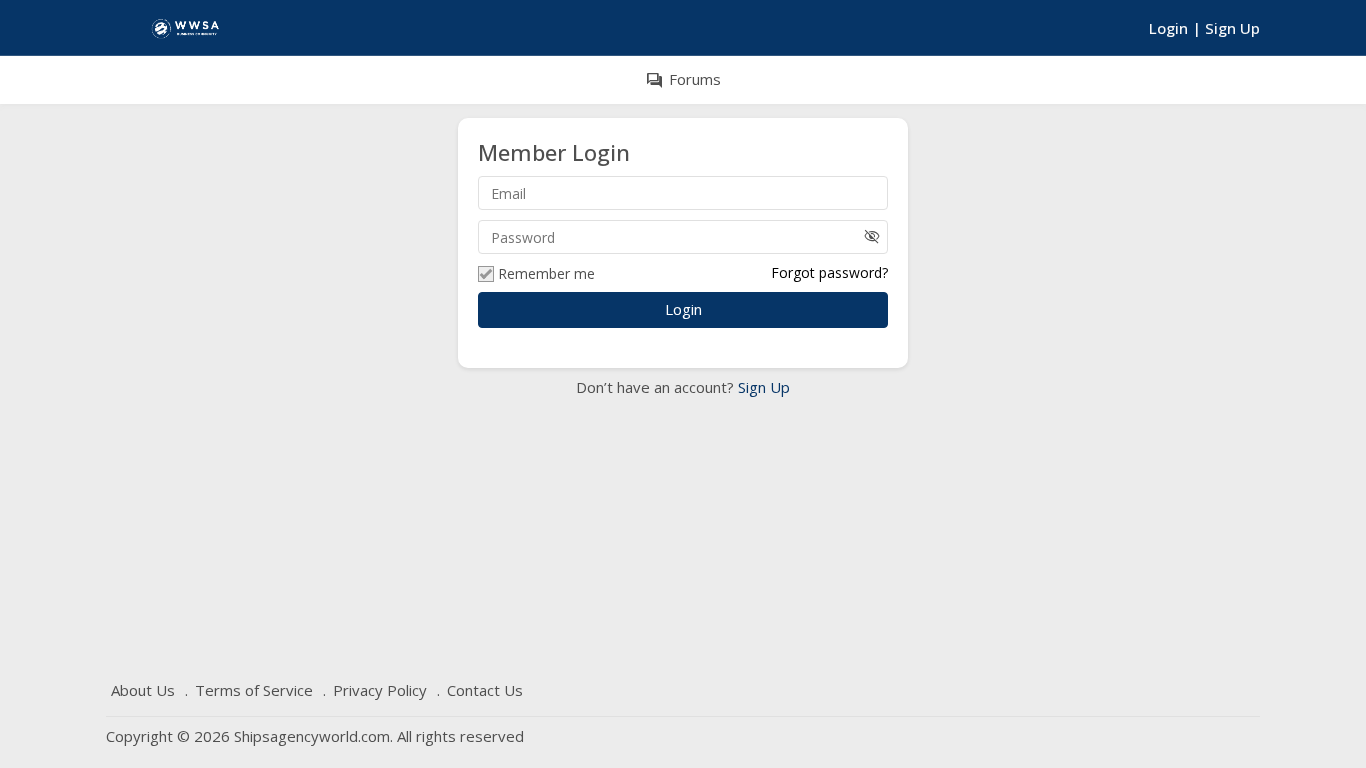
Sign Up (762, 387)
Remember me (546, 274)
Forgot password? (829, 272)
